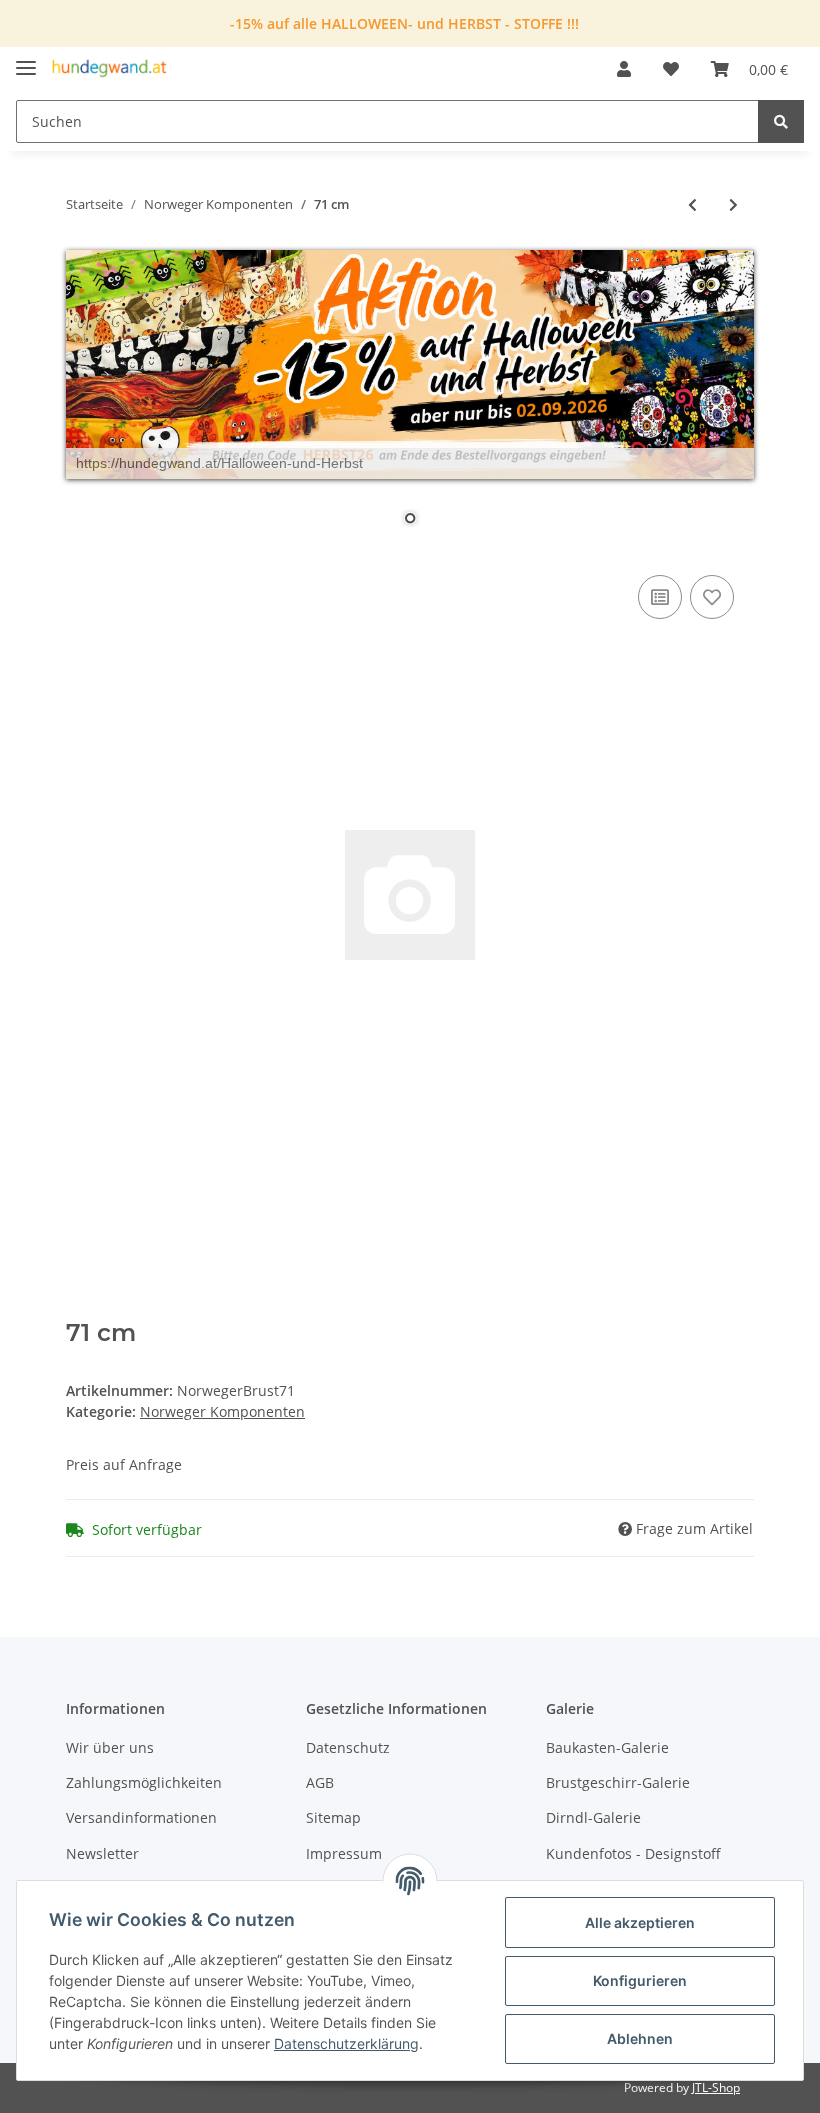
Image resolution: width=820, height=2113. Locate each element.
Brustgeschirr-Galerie (618, 1782)
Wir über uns (110, 1747)
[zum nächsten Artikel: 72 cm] (733, 204)
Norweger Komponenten (222, 1411)
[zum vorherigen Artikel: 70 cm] (692, 204)
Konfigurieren (640, 1980)
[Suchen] (781, 121)
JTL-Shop (716, 2087)
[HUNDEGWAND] (109, 69)
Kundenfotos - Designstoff (633, 1853)
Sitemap (333, 1817)
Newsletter (102, 1853)
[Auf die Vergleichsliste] (660, 597)
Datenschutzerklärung (346, 2043)
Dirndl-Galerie (593, 1817)
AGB (320, 1782)
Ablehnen (640, 2038)
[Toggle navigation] (26, 59)
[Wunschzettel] (671, 69)
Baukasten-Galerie (607, 1747)
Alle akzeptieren (640, 1922)
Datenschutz (348, 1747)
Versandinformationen (141, 1817)
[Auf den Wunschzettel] (712, 597)
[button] (624, 69)
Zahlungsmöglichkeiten (144, 1782)
